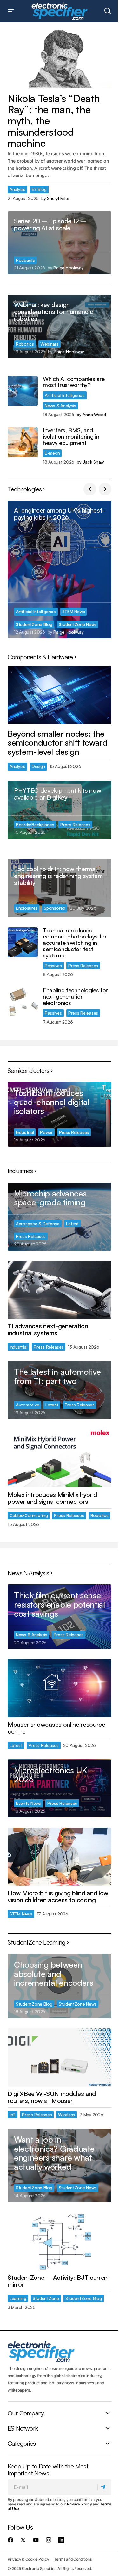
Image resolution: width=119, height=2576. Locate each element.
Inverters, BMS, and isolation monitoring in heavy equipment (71, 437)
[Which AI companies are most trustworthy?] (23, 391)
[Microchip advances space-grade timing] (60, 1217)
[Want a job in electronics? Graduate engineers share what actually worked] (60, 2165)
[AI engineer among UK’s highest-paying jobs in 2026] (60, 569)
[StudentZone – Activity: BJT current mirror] (60, 2241)
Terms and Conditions (73, 2559)
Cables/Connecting (29, 1515)
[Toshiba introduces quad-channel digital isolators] (60, 1114)
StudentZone (46, 2298)
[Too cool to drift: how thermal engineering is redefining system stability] (60, 888)
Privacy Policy (79, 2504)
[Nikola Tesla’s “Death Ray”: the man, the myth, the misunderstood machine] (60, 59)
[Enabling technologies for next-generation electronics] (23, 1002)
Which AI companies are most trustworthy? (74, 382)
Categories (22, 2443)
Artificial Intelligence (65, 395)
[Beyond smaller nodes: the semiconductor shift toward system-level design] (60, 695)
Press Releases (75, 824)
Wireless (66, 2115)
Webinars (50, 344)
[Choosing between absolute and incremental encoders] (60, 1986)
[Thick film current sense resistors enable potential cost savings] (60, 1617)
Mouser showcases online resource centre (56, 1728)
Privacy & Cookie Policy (28, 2559)
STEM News (74, 611)
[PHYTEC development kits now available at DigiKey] (60, 810)
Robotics (25, 344)
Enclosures (27, 908)
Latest (72, 1223)
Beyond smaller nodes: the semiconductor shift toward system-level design (58, 743)
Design (38, 766)
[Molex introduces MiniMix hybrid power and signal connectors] (60, 1458)
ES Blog (39, 189)
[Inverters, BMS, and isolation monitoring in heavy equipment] (23, 442)
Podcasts (25, 260)
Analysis (17, 189)
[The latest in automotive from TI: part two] (60, 1390)
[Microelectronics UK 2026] (60, 1788)
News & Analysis (60, 406)
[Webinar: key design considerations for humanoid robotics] (60, 327)
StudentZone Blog (34, 624)
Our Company (26, 2413)
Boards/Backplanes (35, 824)
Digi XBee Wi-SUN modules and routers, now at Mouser (52, 2097)
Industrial (25, 1132)
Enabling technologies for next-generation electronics (75, 996)
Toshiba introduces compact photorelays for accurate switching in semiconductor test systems (75, 943)
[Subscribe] (104, 2487)
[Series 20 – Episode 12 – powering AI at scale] (60, 243)
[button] (11, 11)
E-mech (52, 453)
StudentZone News (78, 624)
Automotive (27, 1405)
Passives (53, 965)
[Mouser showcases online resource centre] (60, 1688)
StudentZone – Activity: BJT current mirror (59, 2281)
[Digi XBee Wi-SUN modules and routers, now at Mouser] (60, 2057)
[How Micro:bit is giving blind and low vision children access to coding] (60, 1857)
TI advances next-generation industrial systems (48, 1330)
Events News (28, 1803)
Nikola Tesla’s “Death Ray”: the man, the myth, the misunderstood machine (54, 121)
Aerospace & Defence (38, 1223)
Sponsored (55, 908)
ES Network (23, 2428)
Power (46, 1132)
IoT (13, 2115)
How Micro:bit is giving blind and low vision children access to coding (58, 1897)
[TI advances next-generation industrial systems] (60, 1290)
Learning (18, 2298)
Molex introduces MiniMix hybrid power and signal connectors (52, 1498)
